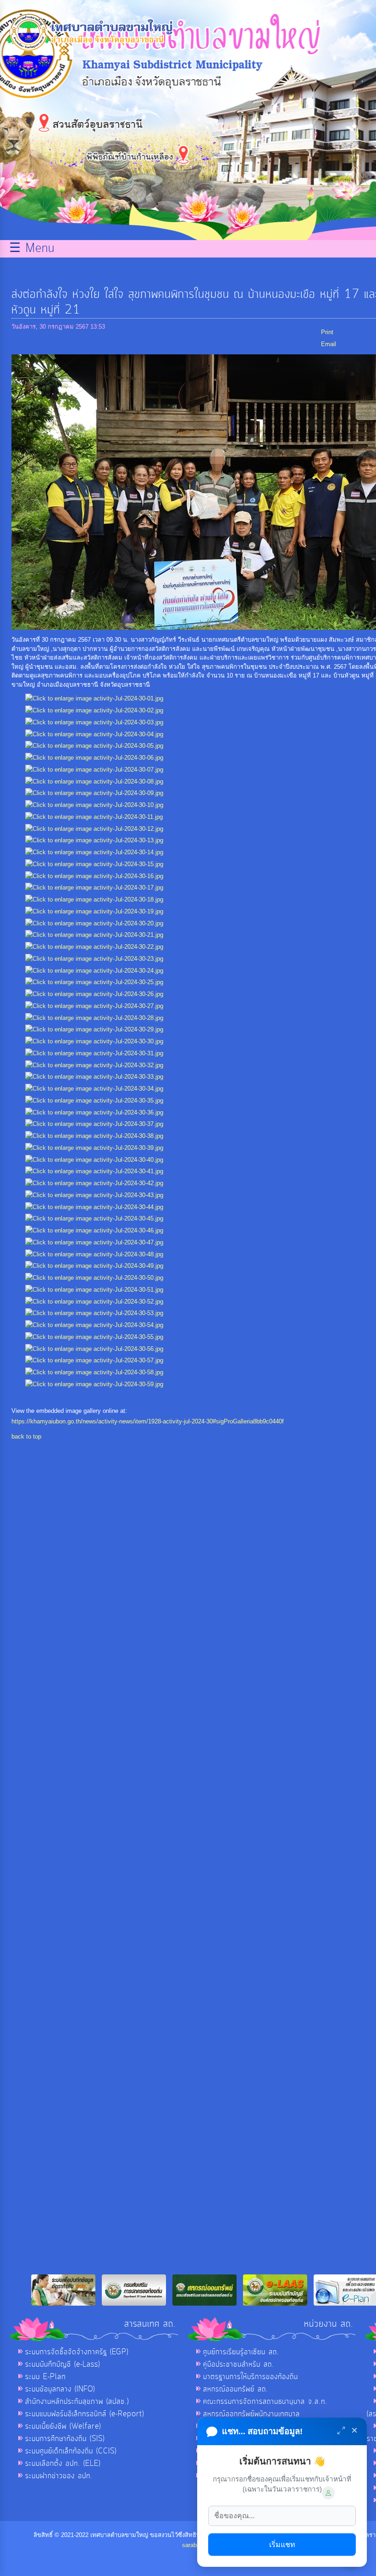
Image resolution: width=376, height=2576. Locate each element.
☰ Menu (32, 249)
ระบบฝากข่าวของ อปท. (59, 2476)
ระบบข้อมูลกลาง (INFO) (60, 2389)
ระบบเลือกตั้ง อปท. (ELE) (63, 2464)
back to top (26, 1436)
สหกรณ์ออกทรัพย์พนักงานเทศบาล (252, 2414)
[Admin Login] (328, 2493)
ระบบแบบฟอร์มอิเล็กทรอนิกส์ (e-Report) (85, 2414)
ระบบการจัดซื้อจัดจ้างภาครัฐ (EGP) (77, 2352)
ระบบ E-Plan (45, 2377)
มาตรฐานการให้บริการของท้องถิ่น (251, 2377)
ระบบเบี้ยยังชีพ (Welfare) (63, 2426)
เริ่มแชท (282, 2545)
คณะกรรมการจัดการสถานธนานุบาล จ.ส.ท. (265, 2402)
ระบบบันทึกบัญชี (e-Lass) (63, 2364)
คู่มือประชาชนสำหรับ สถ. (239, 2364)
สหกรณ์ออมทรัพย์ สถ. (236, 2389)
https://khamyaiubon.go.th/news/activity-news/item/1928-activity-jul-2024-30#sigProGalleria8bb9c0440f (148, 1421)
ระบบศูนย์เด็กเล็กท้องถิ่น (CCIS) (71, 2451)
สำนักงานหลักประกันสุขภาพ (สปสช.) (77, 2402)
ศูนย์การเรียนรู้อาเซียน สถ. (241, 2352)
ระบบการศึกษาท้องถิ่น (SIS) (65, 2439)
